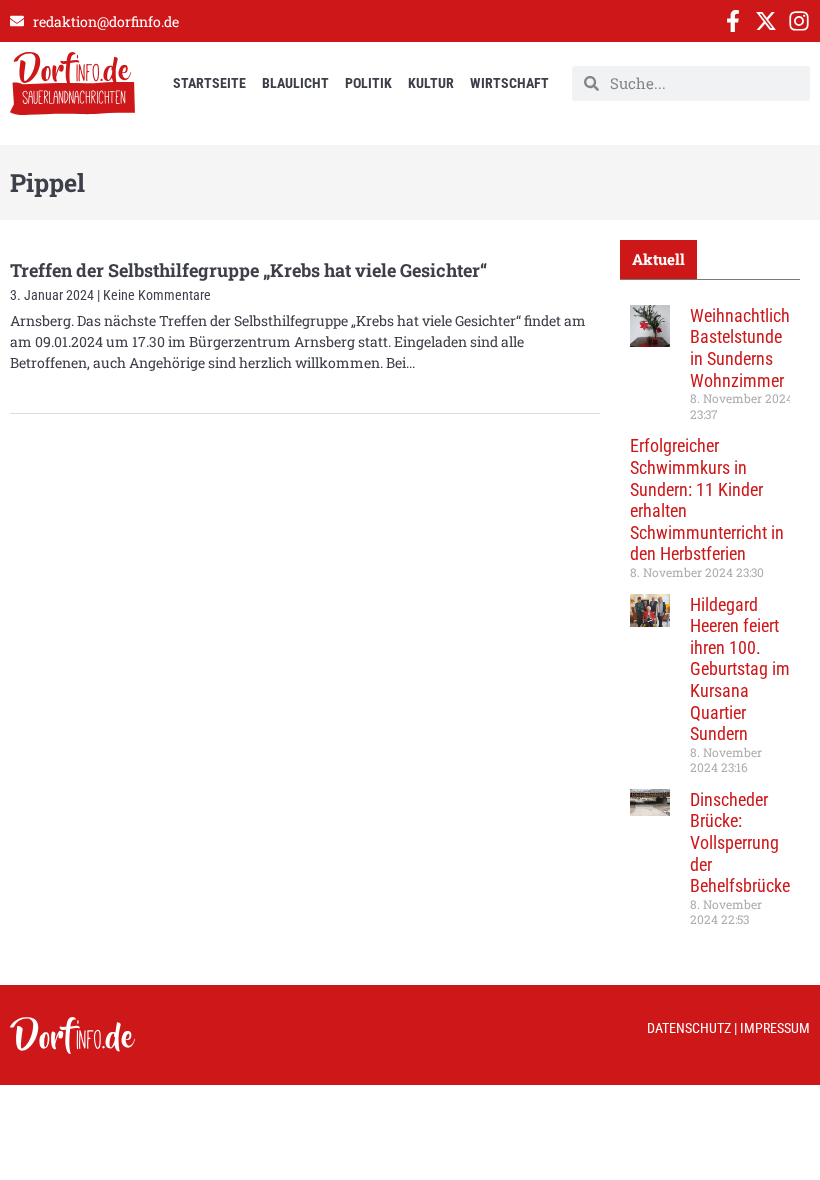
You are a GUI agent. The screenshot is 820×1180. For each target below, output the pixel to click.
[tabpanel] (710, 623)
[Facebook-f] (733, 21)
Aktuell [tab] (658, 259)
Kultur (431, 83)
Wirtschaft (509, 83)
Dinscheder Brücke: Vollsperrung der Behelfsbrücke (740, 842)
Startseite (209, 83)
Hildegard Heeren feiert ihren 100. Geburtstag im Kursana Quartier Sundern (740, 669)
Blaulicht (295, 83)
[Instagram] (799, 21)
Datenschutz (689, 1028)
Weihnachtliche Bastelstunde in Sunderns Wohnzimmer (744, 348)
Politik (368, 83)
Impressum (775, 1028)
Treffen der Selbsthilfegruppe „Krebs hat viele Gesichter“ (248, 270)
